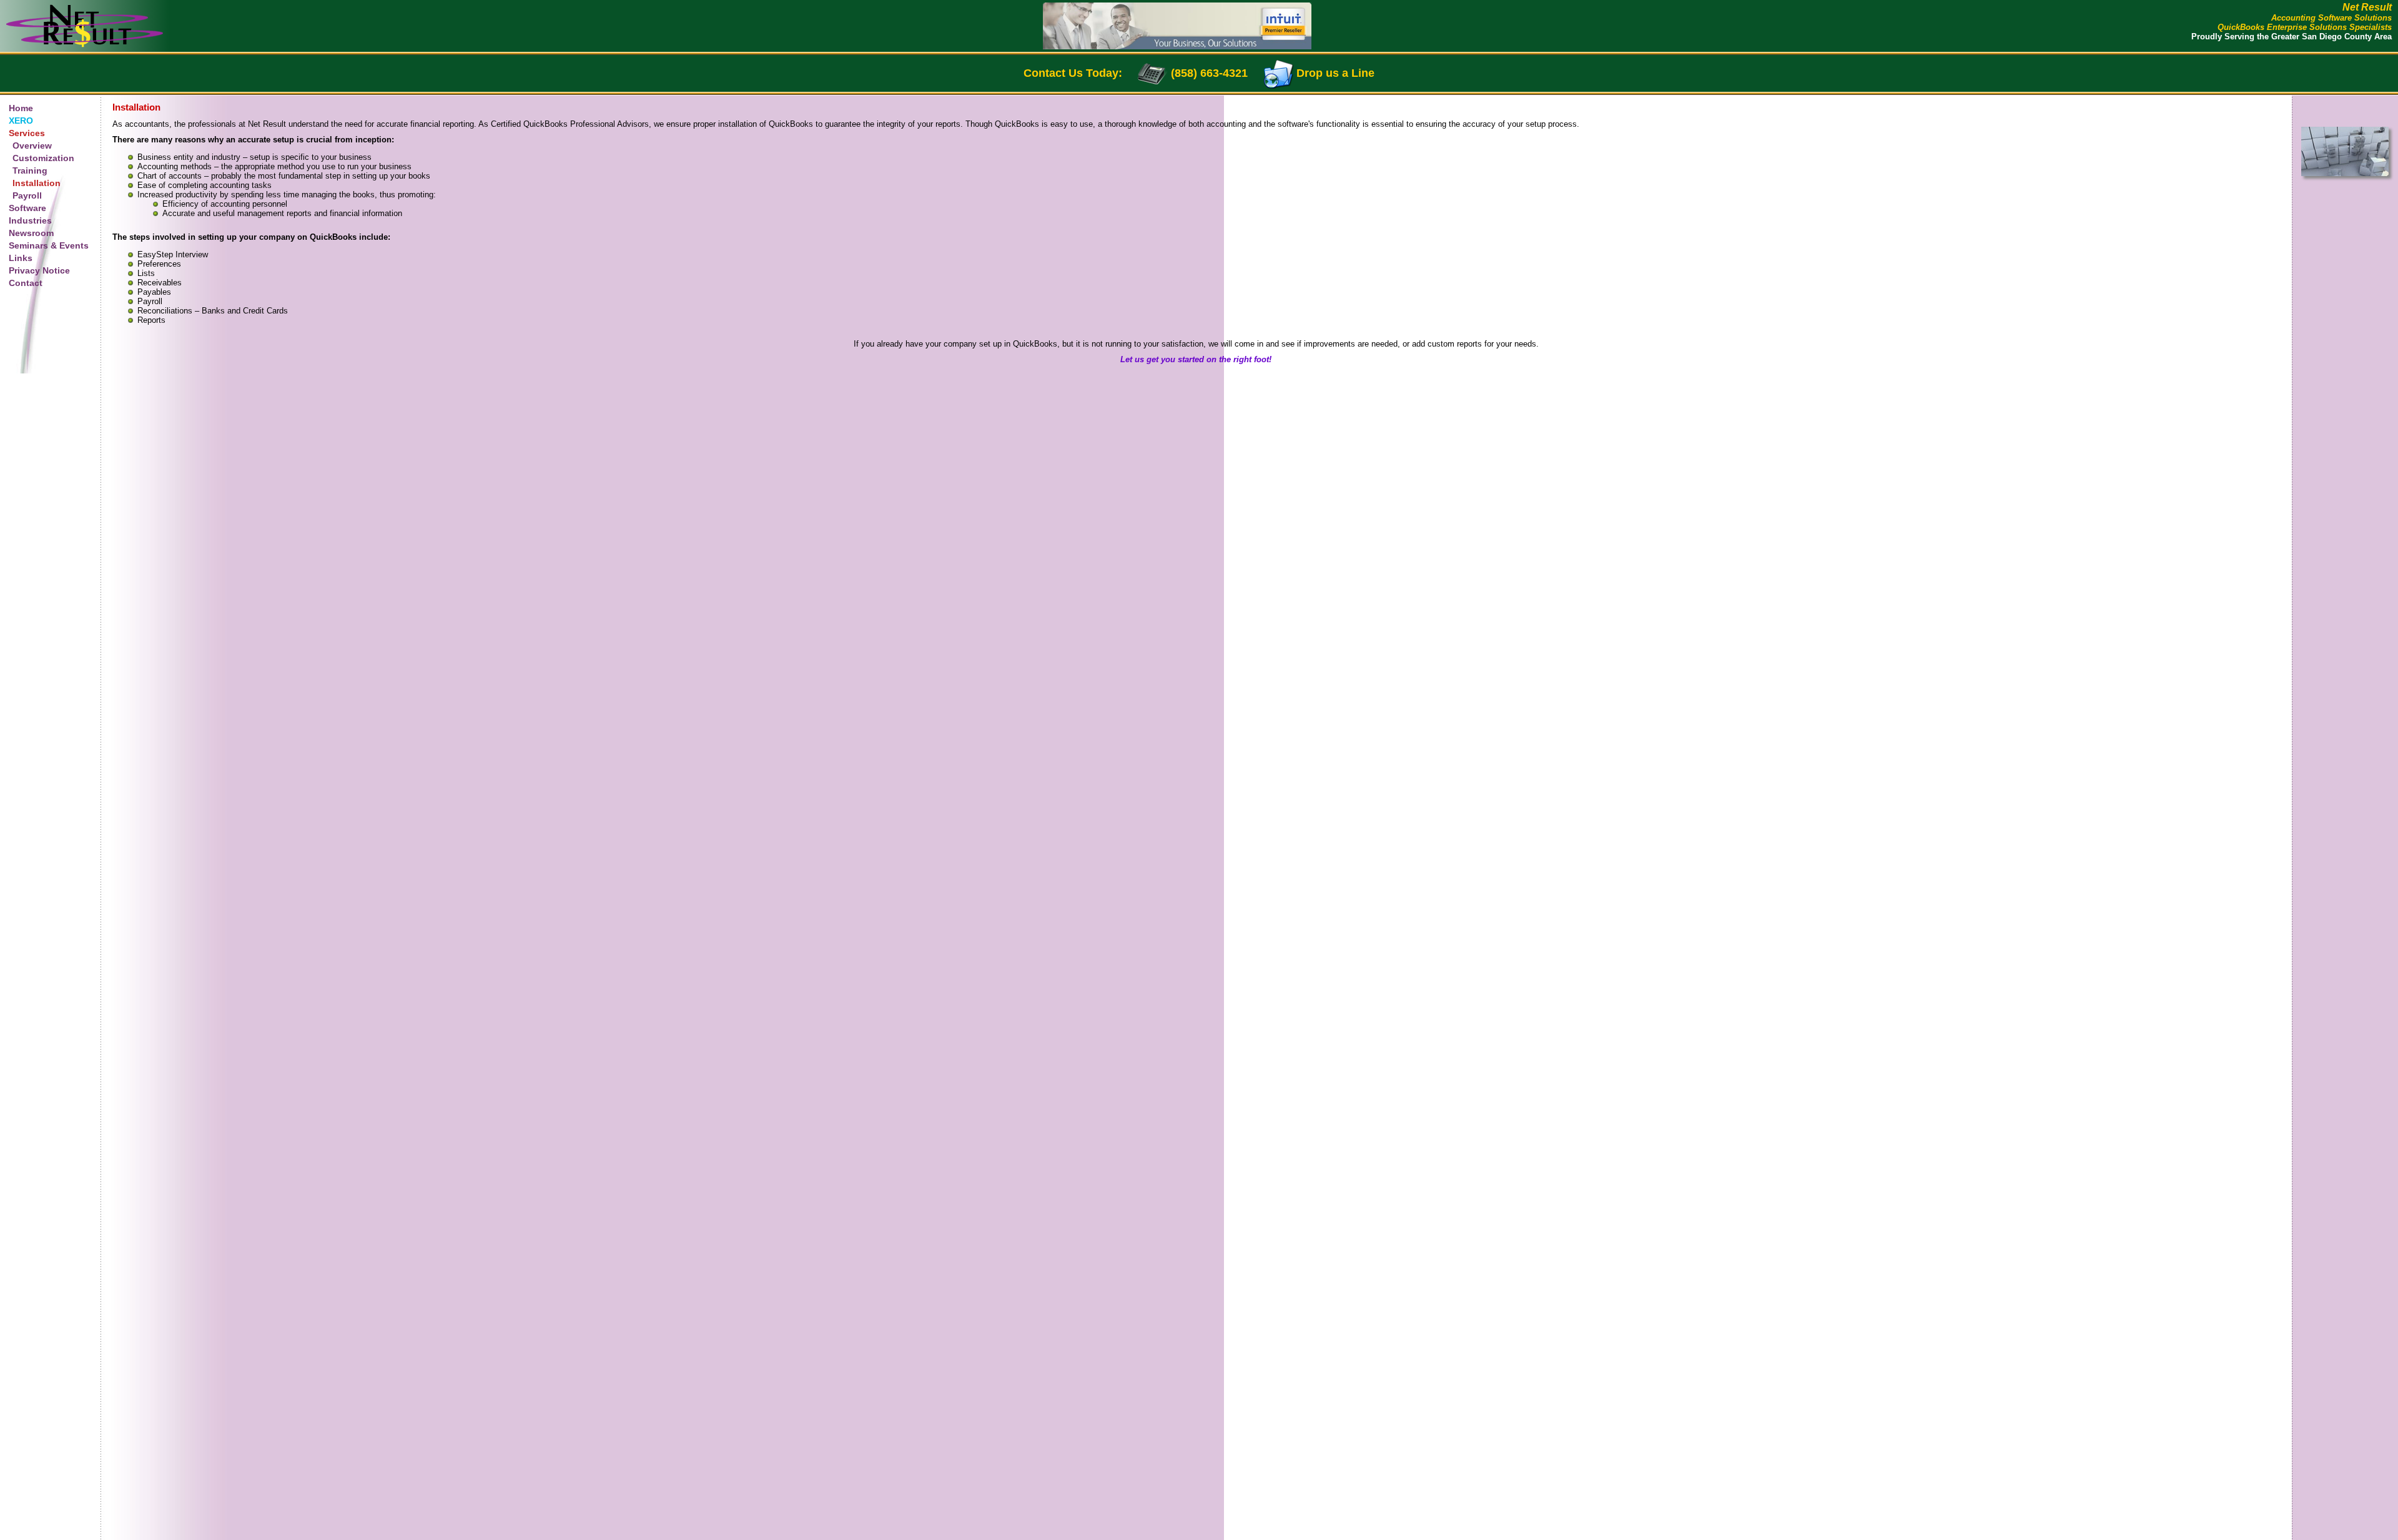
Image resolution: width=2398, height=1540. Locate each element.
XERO (21, 121)
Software (27, 208)
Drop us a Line (1335, 73)
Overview (32, 146)
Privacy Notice (39, 270)
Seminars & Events (49, 245)
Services (27, 133)
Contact (26, 283)
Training (30, 170)
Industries (30, 220)
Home (21, 108)
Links (21, 258)
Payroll (27, 195)
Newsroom (31, 233)
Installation (37, 183)
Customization (43, 158)
